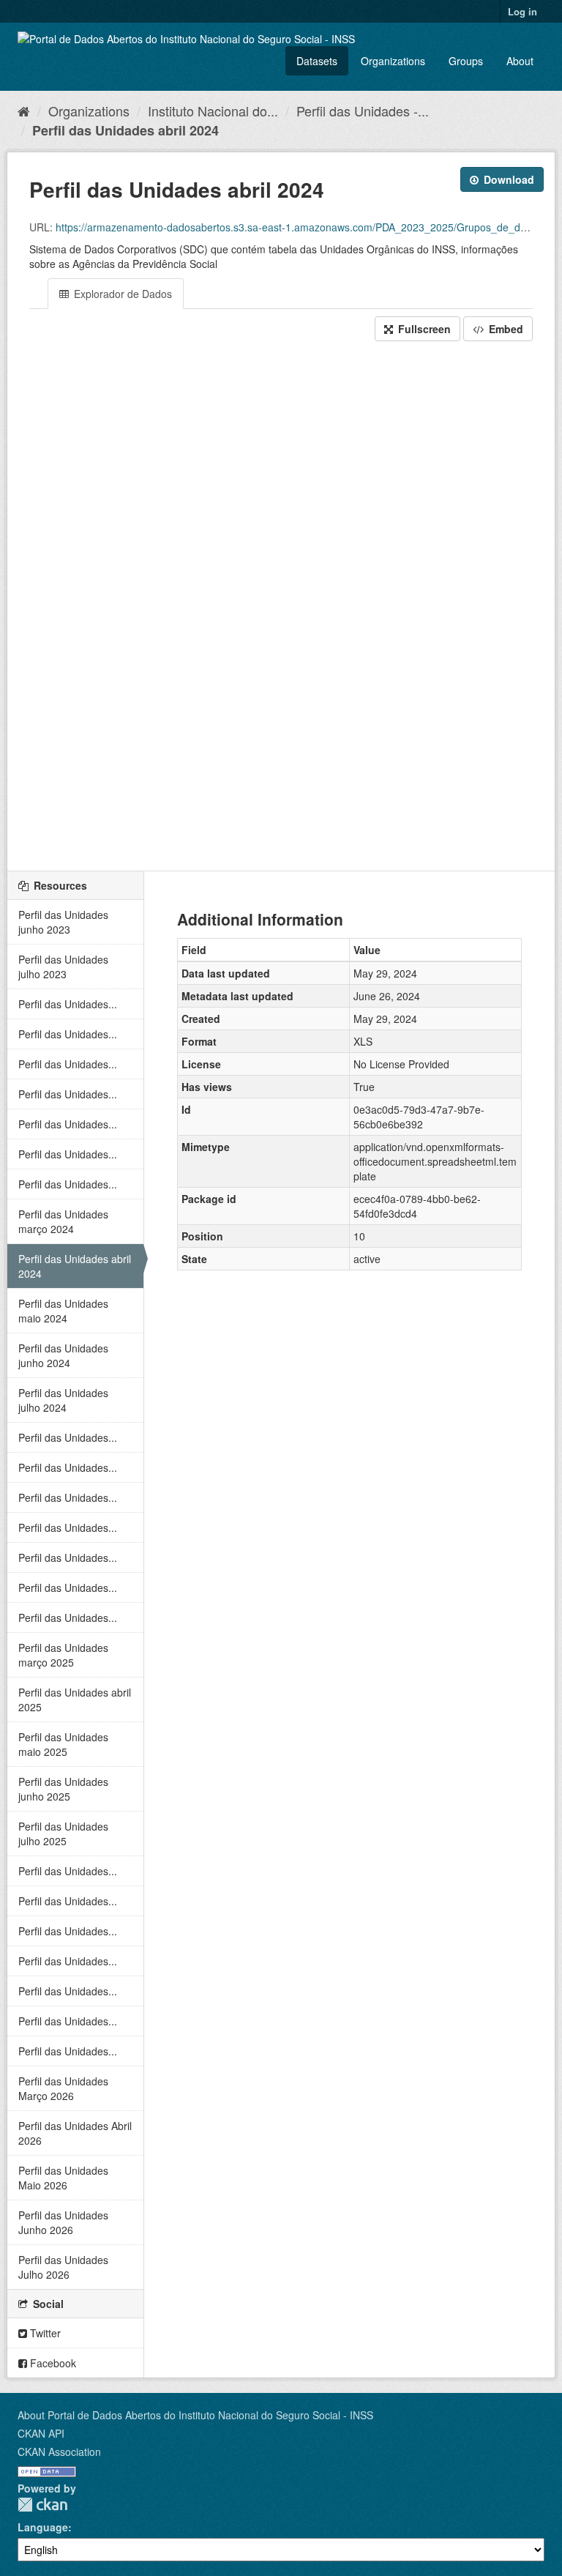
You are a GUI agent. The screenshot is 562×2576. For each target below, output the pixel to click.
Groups (466, 61)
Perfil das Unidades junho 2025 (63, 1789)
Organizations (393, 61)
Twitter (44, 2333)
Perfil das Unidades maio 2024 (63, 1311)
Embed (505, 329)
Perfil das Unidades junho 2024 (63, 1355)
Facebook (52, 2363)
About (520, 61)
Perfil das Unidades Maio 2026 (63, 2178)
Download (507, 179)
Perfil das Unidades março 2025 (63, 1655)
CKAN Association (59, 2452)
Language (43, 2527)
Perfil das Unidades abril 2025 (75, 1700)
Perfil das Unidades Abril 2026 (75, 2133)
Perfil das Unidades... (68, 1004)
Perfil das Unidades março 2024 (63, 1221)
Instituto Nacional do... (213, 111)
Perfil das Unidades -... (363, 111)
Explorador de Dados (121, 294)
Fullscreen (423, 329)
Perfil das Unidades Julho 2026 (63, 2267)
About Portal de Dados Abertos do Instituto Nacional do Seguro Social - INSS (195, 2415)
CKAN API (41, 2433)
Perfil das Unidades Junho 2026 (63, 2222)
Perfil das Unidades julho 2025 (63, 1834)
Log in (522, 11)
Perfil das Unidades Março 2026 (63, 2088)
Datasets (317, 61)
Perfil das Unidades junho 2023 (63, 922)
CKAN (42, 2505)
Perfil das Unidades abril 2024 (125, 130)
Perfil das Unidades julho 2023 (63, 967)
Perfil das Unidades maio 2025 (63, 1744)
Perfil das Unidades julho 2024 (63, 1400)
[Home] (24, 111)
